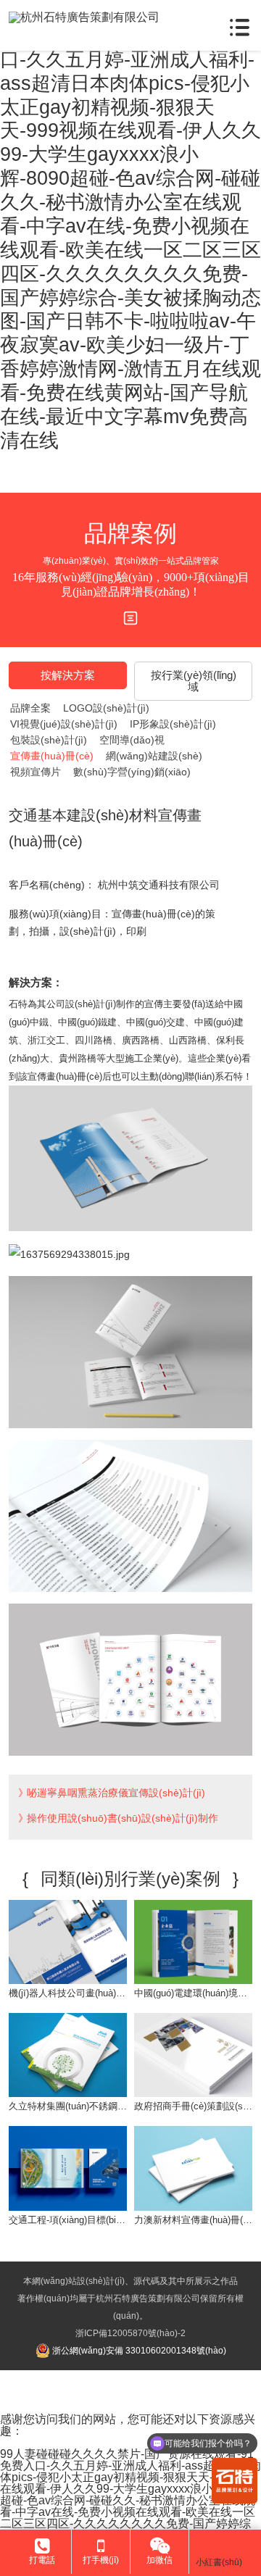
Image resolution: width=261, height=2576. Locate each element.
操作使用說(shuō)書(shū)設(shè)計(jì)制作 (123, 1818)
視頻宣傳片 (36, 772)
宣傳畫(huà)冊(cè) (52, 756)
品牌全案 (30, 708)
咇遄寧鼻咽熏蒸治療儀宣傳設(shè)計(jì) (116, 1793)
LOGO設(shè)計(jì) (106, 708)
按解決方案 (68, 675)
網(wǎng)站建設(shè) (154, 756)
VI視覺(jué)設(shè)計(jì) (64, 724)
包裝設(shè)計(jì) (49, 740)
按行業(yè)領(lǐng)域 (194, 681)
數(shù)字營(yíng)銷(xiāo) (132, 772)
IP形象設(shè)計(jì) (173, 724)
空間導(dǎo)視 (132, 740)
